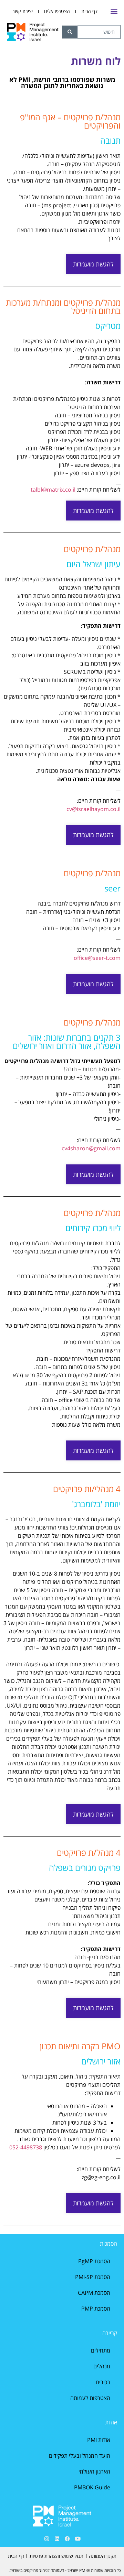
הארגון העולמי (94, 2471)
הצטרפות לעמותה (90, 2398)
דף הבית (89, 11)
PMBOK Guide (92, 2487)
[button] (114, 12)
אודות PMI (99, 2440)
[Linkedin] (57, 2539)
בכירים (103, 2382)
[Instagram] (46, 2539)
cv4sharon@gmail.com (91, 1148)
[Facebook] (67, 2539)
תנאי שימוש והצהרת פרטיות (56, 2556)
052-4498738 (26, 2147)
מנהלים (102, 2366)
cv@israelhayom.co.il (94, 809)
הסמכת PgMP (94, 2261)
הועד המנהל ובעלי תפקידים (80, 2456)
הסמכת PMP (96, 2309)
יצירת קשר (23, 11)
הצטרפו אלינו (57, 11)
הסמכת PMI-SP (93, 2277)
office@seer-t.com (97, 958)
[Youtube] (77, 2539)
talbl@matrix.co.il (53, 490)
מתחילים (101, 2350)
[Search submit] (70, 32)
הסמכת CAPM (94, 2293)
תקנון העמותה (103, 2556)
